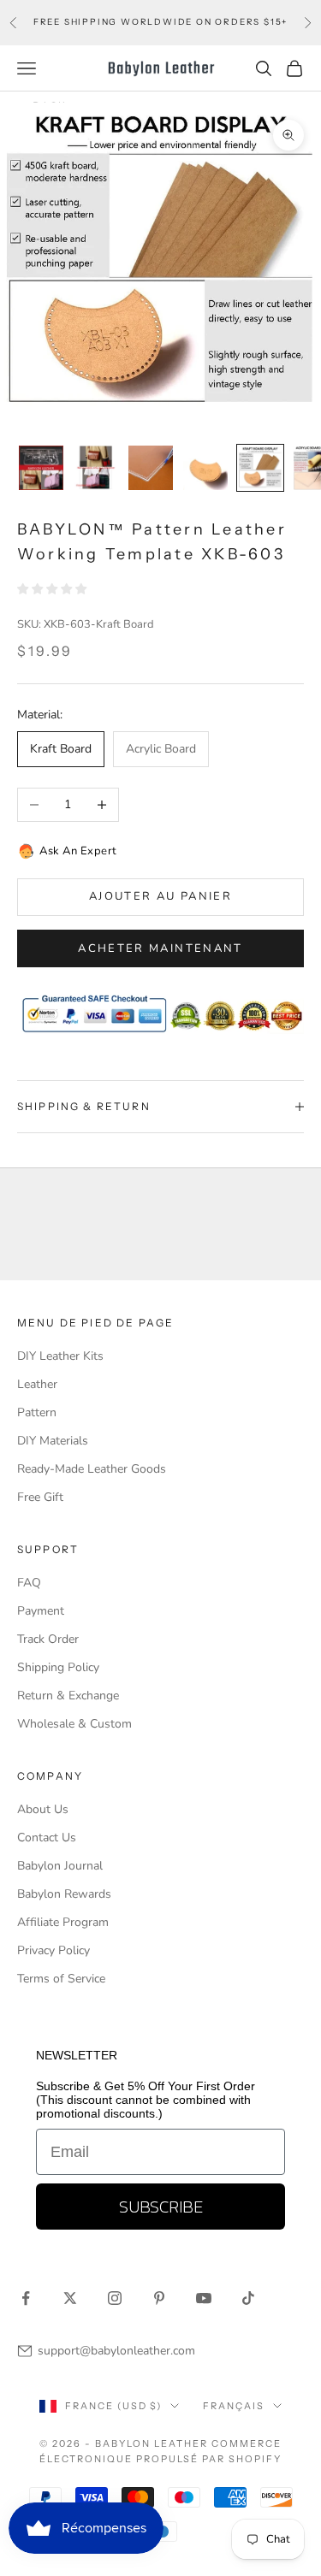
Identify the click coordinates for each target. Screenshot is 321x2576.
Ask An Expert (78, 851)
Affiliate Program (63, 1922)
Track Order (48, 1639)
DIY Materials (53, 1441)
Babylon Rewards (64, 1894)
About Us (43, 1809)
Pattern (37, 1412)
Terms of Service (61, 1979)
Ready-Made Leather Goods (92, 1469)
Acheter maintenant (160, 948)
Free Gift (40, 1497)
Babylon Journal (60, 1866)
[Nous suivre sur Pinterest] (159, 2298)
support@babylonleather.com (116, 2351)
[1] (41, 468)
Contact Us (47, 1837)
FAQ (29, 1583)
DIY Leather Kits (60, 1356)
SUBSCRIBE (161, 2207)
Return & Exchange (68, 1696)
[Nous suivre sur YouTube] (204, 2298)
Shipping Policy (58, 1667)
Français (234, 2406)
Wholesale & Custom (74, 1724)
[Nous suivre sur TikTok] (248, 2298)
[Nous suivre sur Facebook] (26, 2298)
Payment (41, 1611)
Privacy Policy (53, 1950)
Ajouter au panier (160, 896)
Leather (37, 1384)
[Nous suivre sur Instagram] (115, 2298)
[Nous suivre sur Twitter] (70, 2298)
